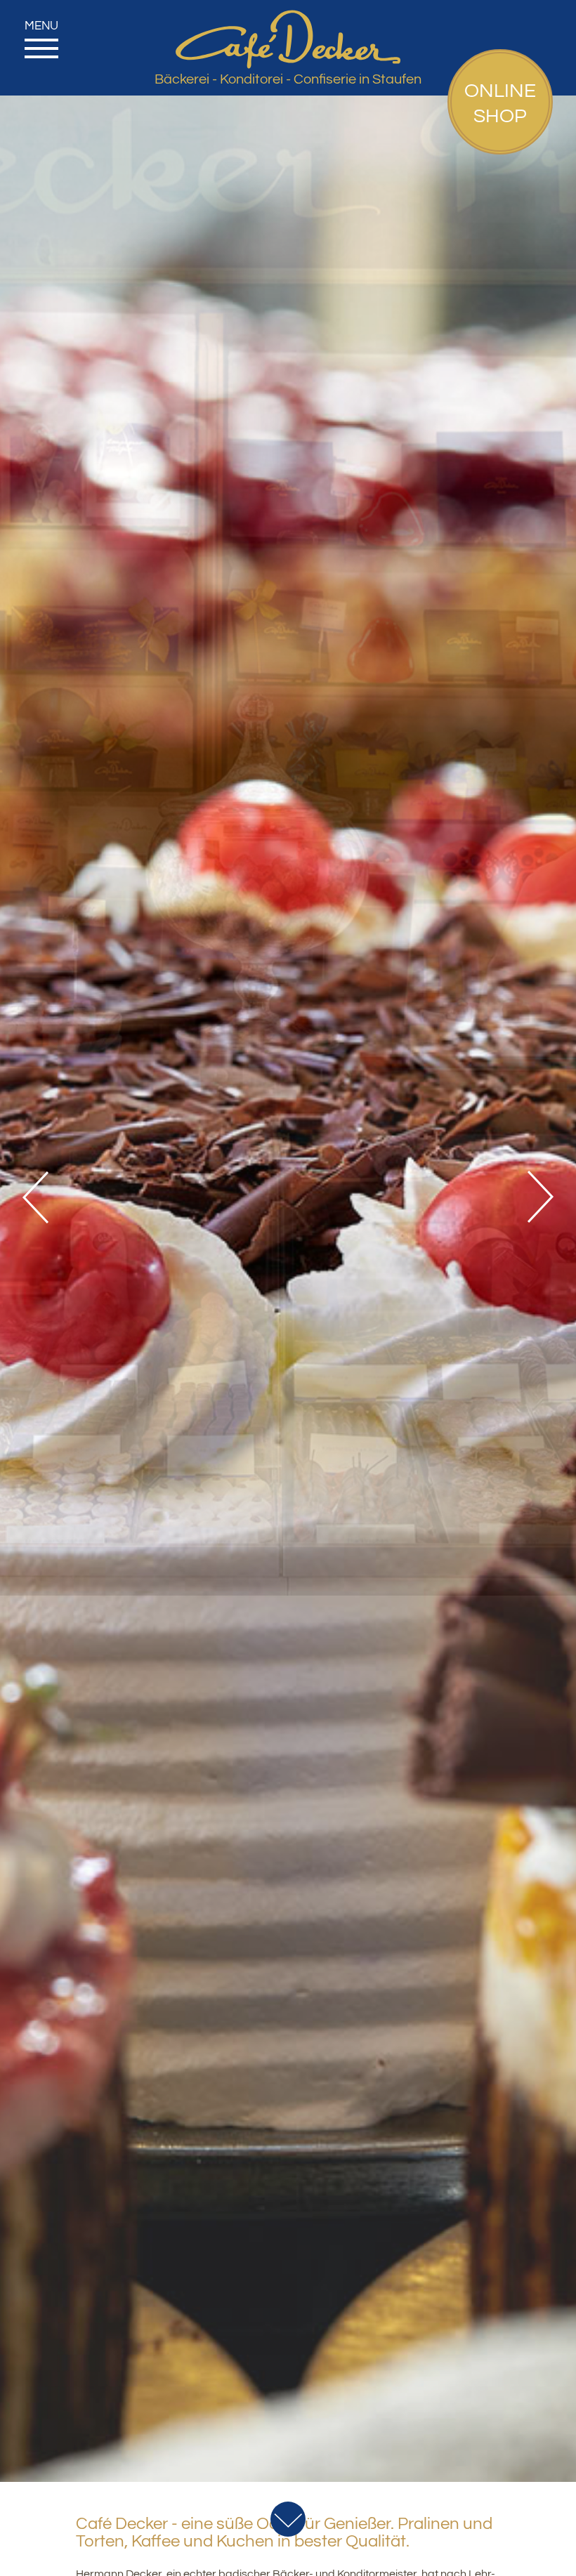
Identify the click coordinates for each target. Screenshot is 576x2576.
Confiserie (325, 79)
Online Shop (500, 104)
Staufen (397, 79)
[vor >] (534, 1197)
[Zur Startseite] (288, 15)
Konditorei (251, 79)
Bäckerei (182, 79)
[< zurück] (42, 1197)
